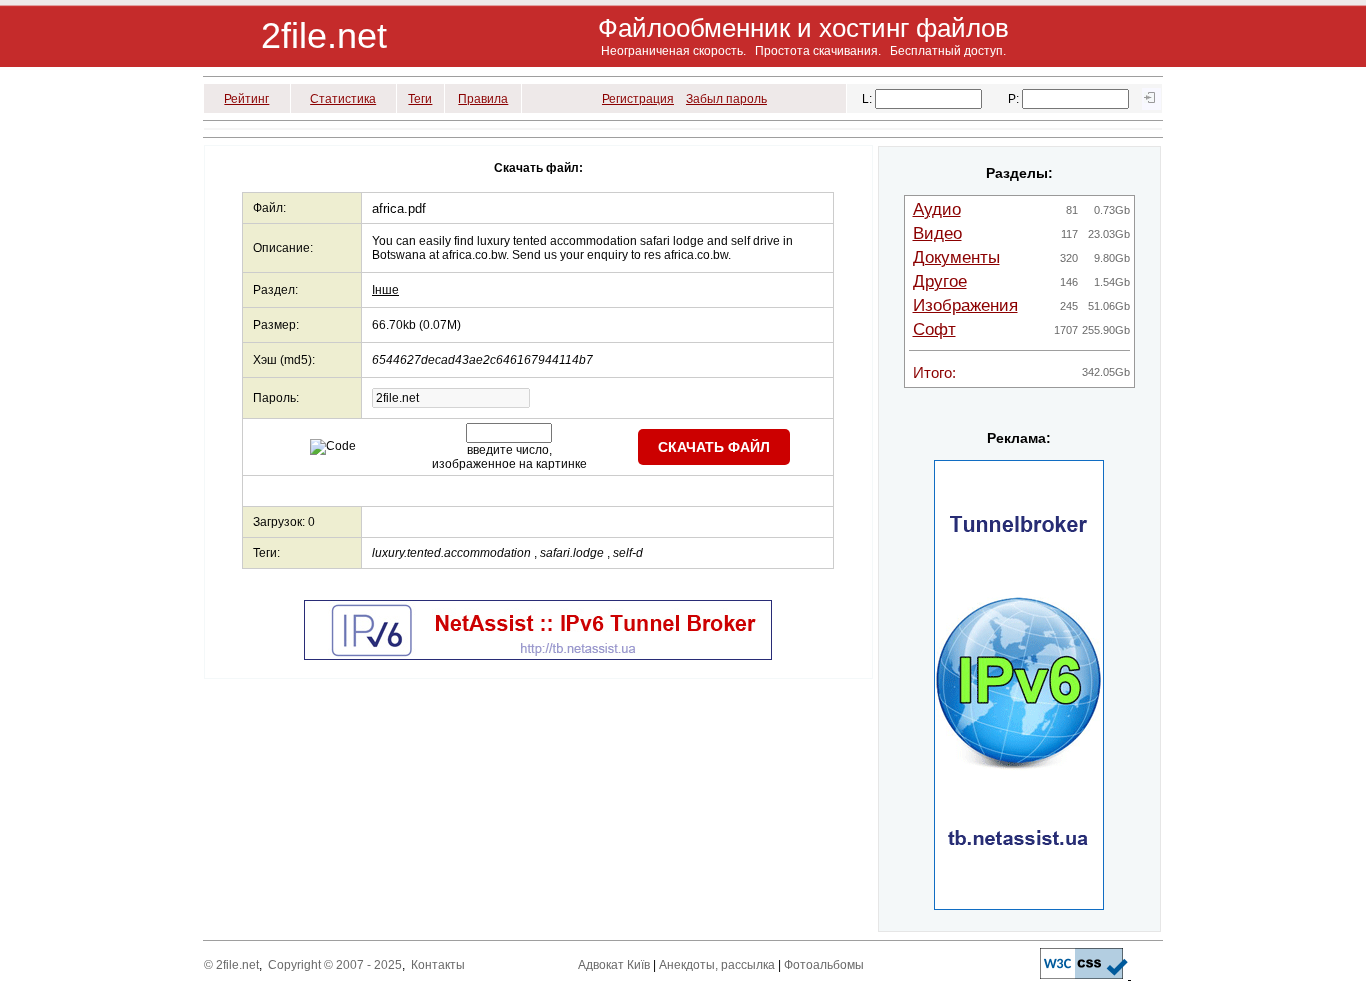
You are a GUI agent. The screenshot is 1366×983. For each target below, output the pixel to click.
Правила (483, 99)
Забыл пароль (726, 99)
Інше (385, 290)
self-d (628, 553)
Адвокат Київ (614, 965)
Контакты (438, 965)
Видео (937, 233)
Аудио (937, 209)
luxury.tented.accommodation (451, 553)
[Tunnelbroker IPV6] (538, 656)
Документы (956, 257)
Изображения (965, 305)
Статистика (343, 99)
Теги (420, 99)
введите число (508, 450)
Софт (934, 329)
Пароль (274, 398)
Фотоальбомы (824, 965)
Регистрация (638, 99)
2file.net (324, 35)
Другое (940, 281)
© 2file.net (231, 965)
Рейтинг (246, 99)
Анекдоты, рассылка (717, 965)
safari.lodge (572, 553)
